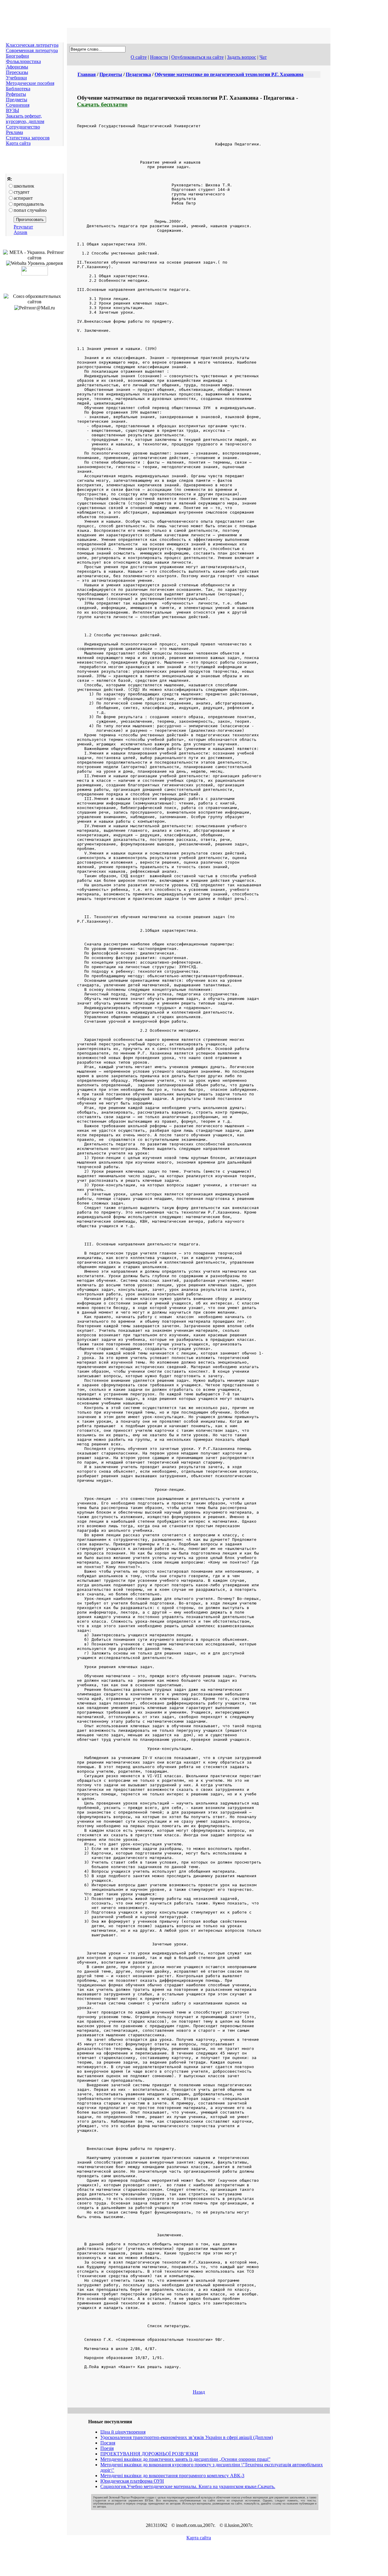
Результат (23, 227)
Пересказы (17, 72)
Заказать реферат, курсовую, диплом (25, 119)
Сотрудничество (23, 127)
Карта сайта (18, 143)
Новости (159, 57)
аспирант (23, 198)
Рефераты (16, 94)
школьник (24, 186)
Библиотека (18, 89)
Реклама (15, 132)
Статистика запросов (28, 138)
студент (22, 192)
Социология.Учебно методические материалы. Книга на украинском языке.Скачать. (188, 2486)
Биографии (18, 56)
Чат (263, 57)
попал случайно (30, 210)
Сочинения (18, 105)
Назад (199, 2392)
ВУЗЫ (13, 110)
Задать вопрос (242, 57)
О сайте (139, 57)
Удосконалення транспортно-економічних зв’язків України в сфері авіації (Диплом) (187, 2437)
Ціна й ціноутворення (123, 2432)
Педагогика (138, 74)
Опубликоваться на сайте (197, 57)
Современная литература (32, 50)
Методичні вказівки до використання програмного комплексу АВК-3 (172, 2476)
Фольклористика (23, 61)
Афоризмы (17, 67)
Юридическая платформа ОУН (132, 2481)
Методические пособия (30, 83)
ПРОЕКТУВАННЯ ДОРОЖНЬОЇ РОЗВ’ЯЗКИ (149, 2454)
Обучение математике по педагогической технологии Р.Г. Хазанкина (229, 74)
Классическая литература (32, 45)
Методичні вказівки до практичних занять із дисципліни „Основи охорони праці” (185, 2459)
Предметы (17, 100)
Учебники (17, 78)
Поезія (107, 2448)
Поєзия (108, 2443)
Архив (20, 232)
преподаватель (29, 204)
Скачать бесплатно (102, 104)
